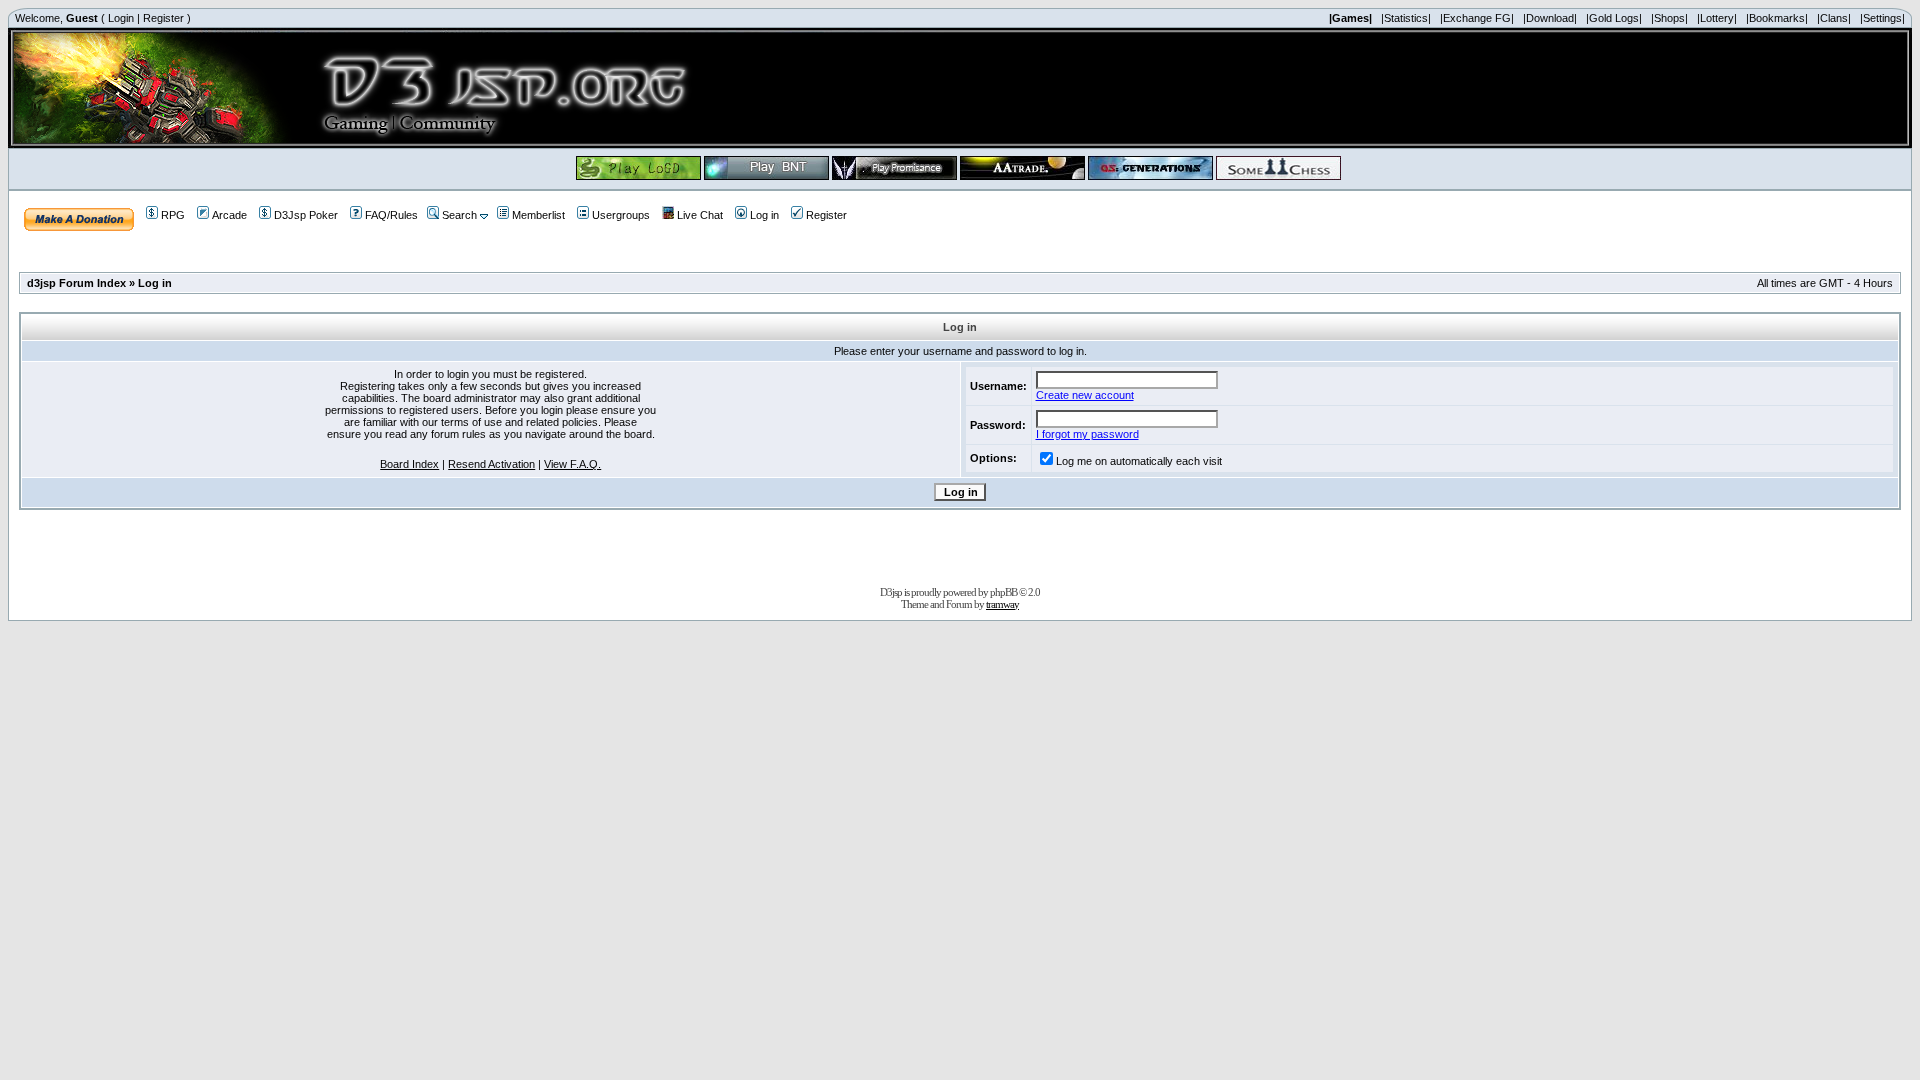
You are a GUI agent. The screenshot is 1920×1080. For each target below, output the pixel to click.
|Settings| (1882, 18)
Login (121, 18)
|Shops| (1669, 18)
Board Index (409, 464)
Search (459, 215)
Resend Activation (491, 464)
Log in (764, 215)
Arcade (229, 215)
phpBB (1003, 592)
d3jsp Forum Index (76, 283)
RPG (173, 215)
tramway (1002, 604)
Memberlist (538, 215)
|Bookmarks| (1777, 18)
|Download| (1550, 18)
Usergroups (621, 215)
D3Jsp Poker (306, 215)
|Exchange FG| (1477, 18)
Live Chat (700, 215)
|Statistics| (1406, 18)
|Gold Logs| (1614, 18)
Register (163, 18)
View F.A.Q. (572, 464)
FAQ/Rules (391, 215)
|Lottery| (1717, 18)
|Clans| (1834, 18)
